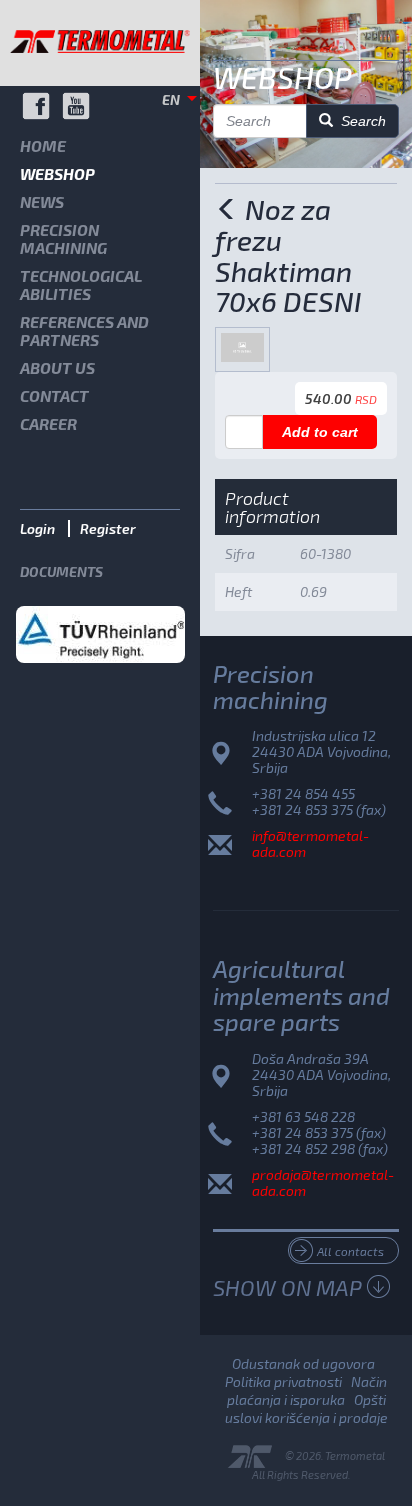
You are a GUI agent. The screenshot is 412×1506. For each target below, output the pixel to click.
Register (108, 528)
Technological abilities (81, 284)
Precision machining (63, 238)
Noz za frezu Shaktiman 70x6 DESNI (288, 255)
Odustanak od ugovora (303, 1363)
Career (48, 423)
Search (359, 121)
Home (43, 145)
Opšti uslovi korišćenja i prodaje (306, 1408)
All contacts (350, 1251)
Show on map (287, 1287)
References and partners (84, 330)
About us (57, 367)
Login (37, 528)
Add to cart (320, 432)
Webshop (57, 173)
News (42, 201)
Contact (54, 395)
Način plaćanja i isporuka (307, 1390)
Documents (61, 571)
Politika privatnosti (283, 1381)
